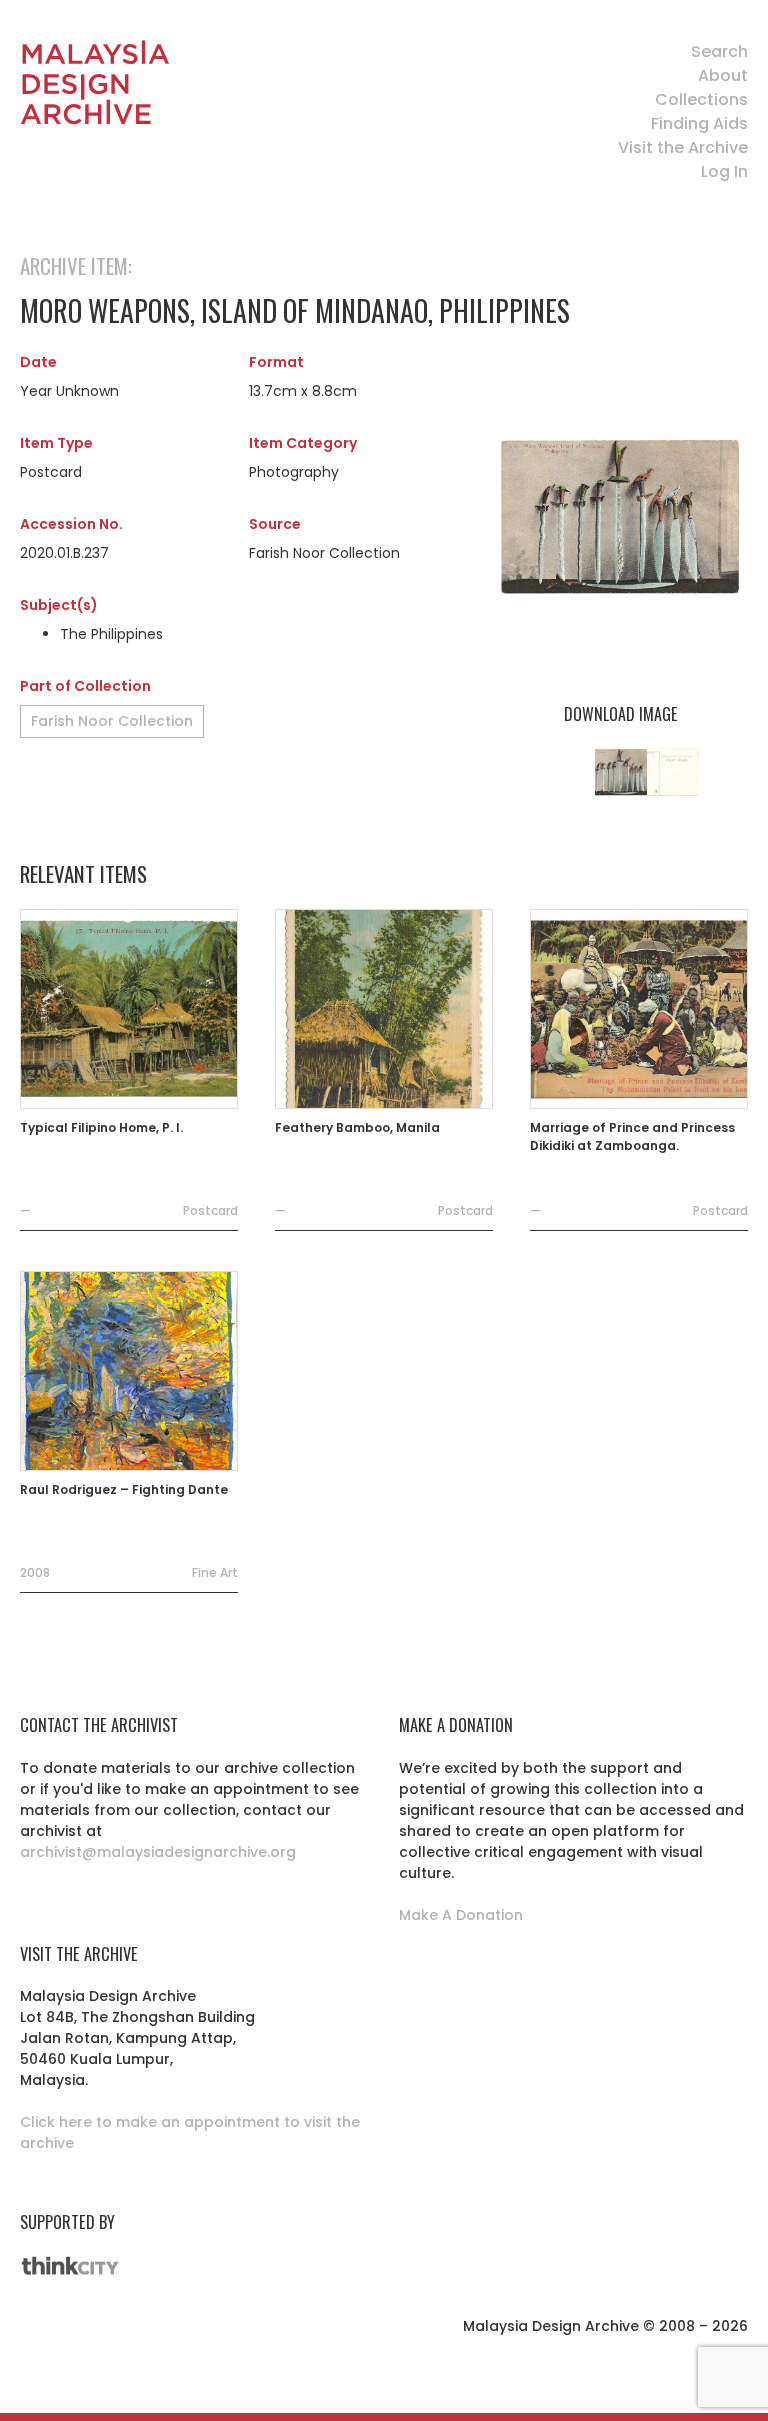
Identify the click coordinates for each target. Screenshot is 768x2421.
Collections (701, 99)
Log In (724, 171)
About (723, 75)
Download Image (620, 714)
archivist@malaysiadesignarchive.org (158, 1852)
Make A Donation (461, 1915)
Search (719, 51)
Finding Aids (699, 123)
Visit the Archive (683, 147)
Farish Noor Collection (112, 721)
